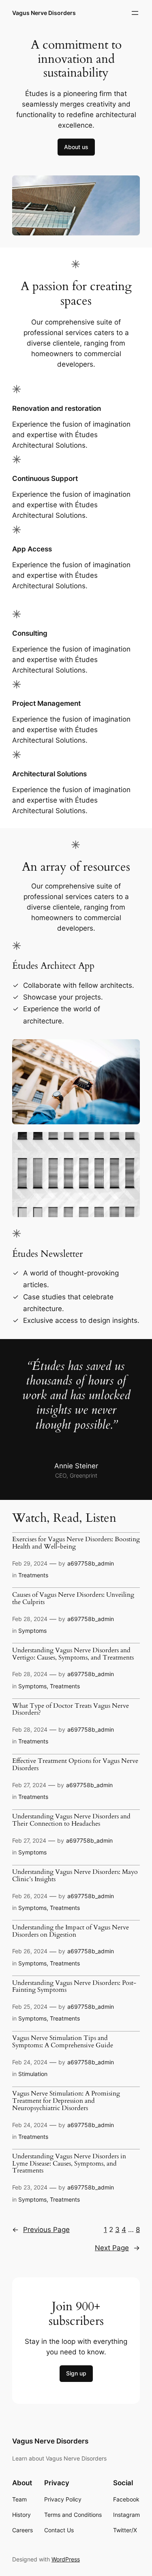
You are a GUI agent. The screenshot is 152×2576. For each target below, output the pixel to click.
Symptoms (32, 1631)
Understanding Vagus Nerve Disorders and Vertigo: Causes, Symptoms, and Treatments (73, 1654)
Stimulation (33, 2074)
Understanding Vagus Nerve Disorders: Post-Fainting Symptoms (74, 1987)
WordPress (66, 2559)
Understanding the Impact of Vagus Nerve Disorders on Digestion (71, 1931)
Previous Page (41, 2230)
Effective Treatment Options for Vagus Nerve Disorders (75, 1765)
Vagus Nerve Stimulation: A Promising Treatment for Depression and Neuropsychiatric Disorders (66, 2101)
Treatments (33, 1575)
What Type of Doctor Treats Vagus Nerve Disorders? (71, 1710)
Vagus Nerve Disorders (44, 13)
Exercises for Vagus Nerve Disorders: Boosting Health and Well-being (76, 1543)
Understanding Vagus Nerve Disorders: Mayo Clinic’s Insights (75, 1876)
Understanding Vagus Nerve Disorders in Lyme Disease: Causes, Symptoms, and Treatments (69, 2164)
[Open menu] (135, 13)
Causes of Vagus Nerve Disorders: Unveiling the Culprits (73, 1599)
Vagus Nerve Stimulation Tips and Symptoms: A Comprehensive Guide (63, 2042)
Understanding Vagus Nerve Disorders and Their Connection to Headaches (71, 1820)
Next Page (117, 2248)
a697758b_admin (91, 1563)
